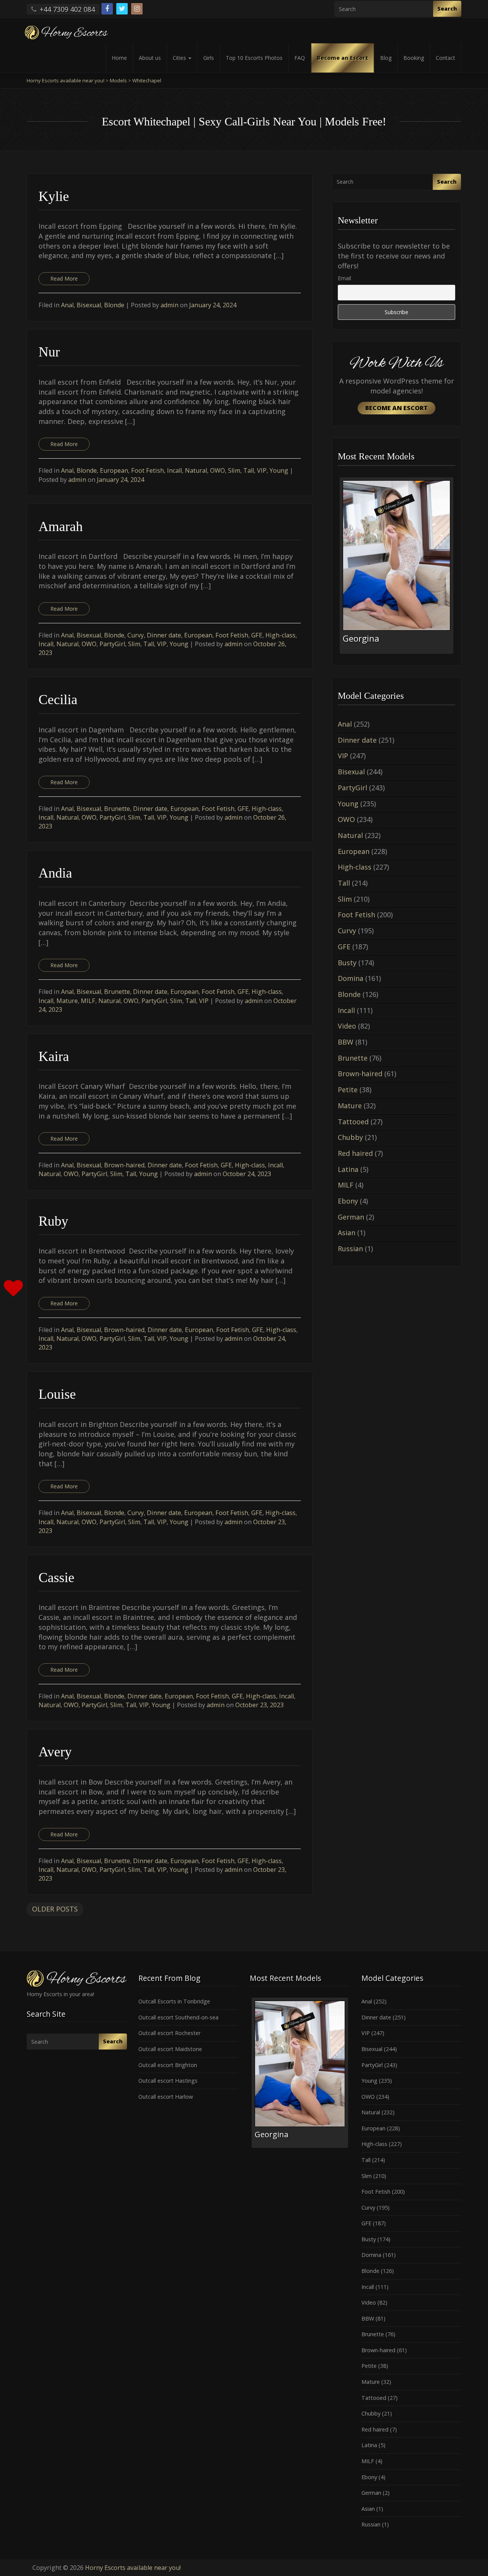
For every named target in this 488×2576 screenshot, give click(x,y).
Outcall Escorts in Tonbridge (174, 2001)
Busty (347, 963)
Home (119, 58)
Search (447, 9)
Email (344, 278)
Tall (249, 470)
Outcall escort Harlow (166, 2097)
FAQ (300, 58)
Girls (209, 58)
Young (279, 470)
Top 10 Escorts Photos (254, 58)
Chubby (350, 1137)
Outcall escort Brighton (168, 2065)
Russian (350, 1249)
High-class (280, 635)
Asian (347, 1233)
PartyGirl (112, 644)
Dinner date (164, 635)
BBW (346, 1042)
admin (170, 305)
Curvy (136, 635)
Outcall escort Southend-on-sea (178, 2017)
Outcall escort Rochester (169, 2033)
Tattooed (353, 1122)
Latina (348, 1169)
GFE (257, 635)
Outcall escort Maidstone (170, 2049)
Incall (174, 470)
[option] (396, 566)
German (351, 1217)
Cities (180, 58)
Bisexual (89, 305)
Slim (234, 470)
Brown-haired (124, 1165)
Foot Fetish (148, 470)
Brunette (117, 809)
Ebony (348, 1201)
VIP (262, 470)
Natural (196, 470)
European (114, 470)
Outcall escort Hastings (168, 2081)
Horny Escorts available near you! (133, 2568)
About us (150, 58)
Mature (67, 1001)
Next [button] (455, 568)
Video (347, 1026)
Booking (414, 58)
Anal (67, 305)
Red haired (355, 1153)
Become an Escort (343, 58)
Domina (351, 978)
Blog (386, 58)
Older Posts (55, 1909)
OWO (218, 470)
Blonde (114, 305)
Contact (445, 58)
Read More (64, 278)
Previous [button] (338, 568)
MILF (88, 1001)
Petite (348, 1090)
